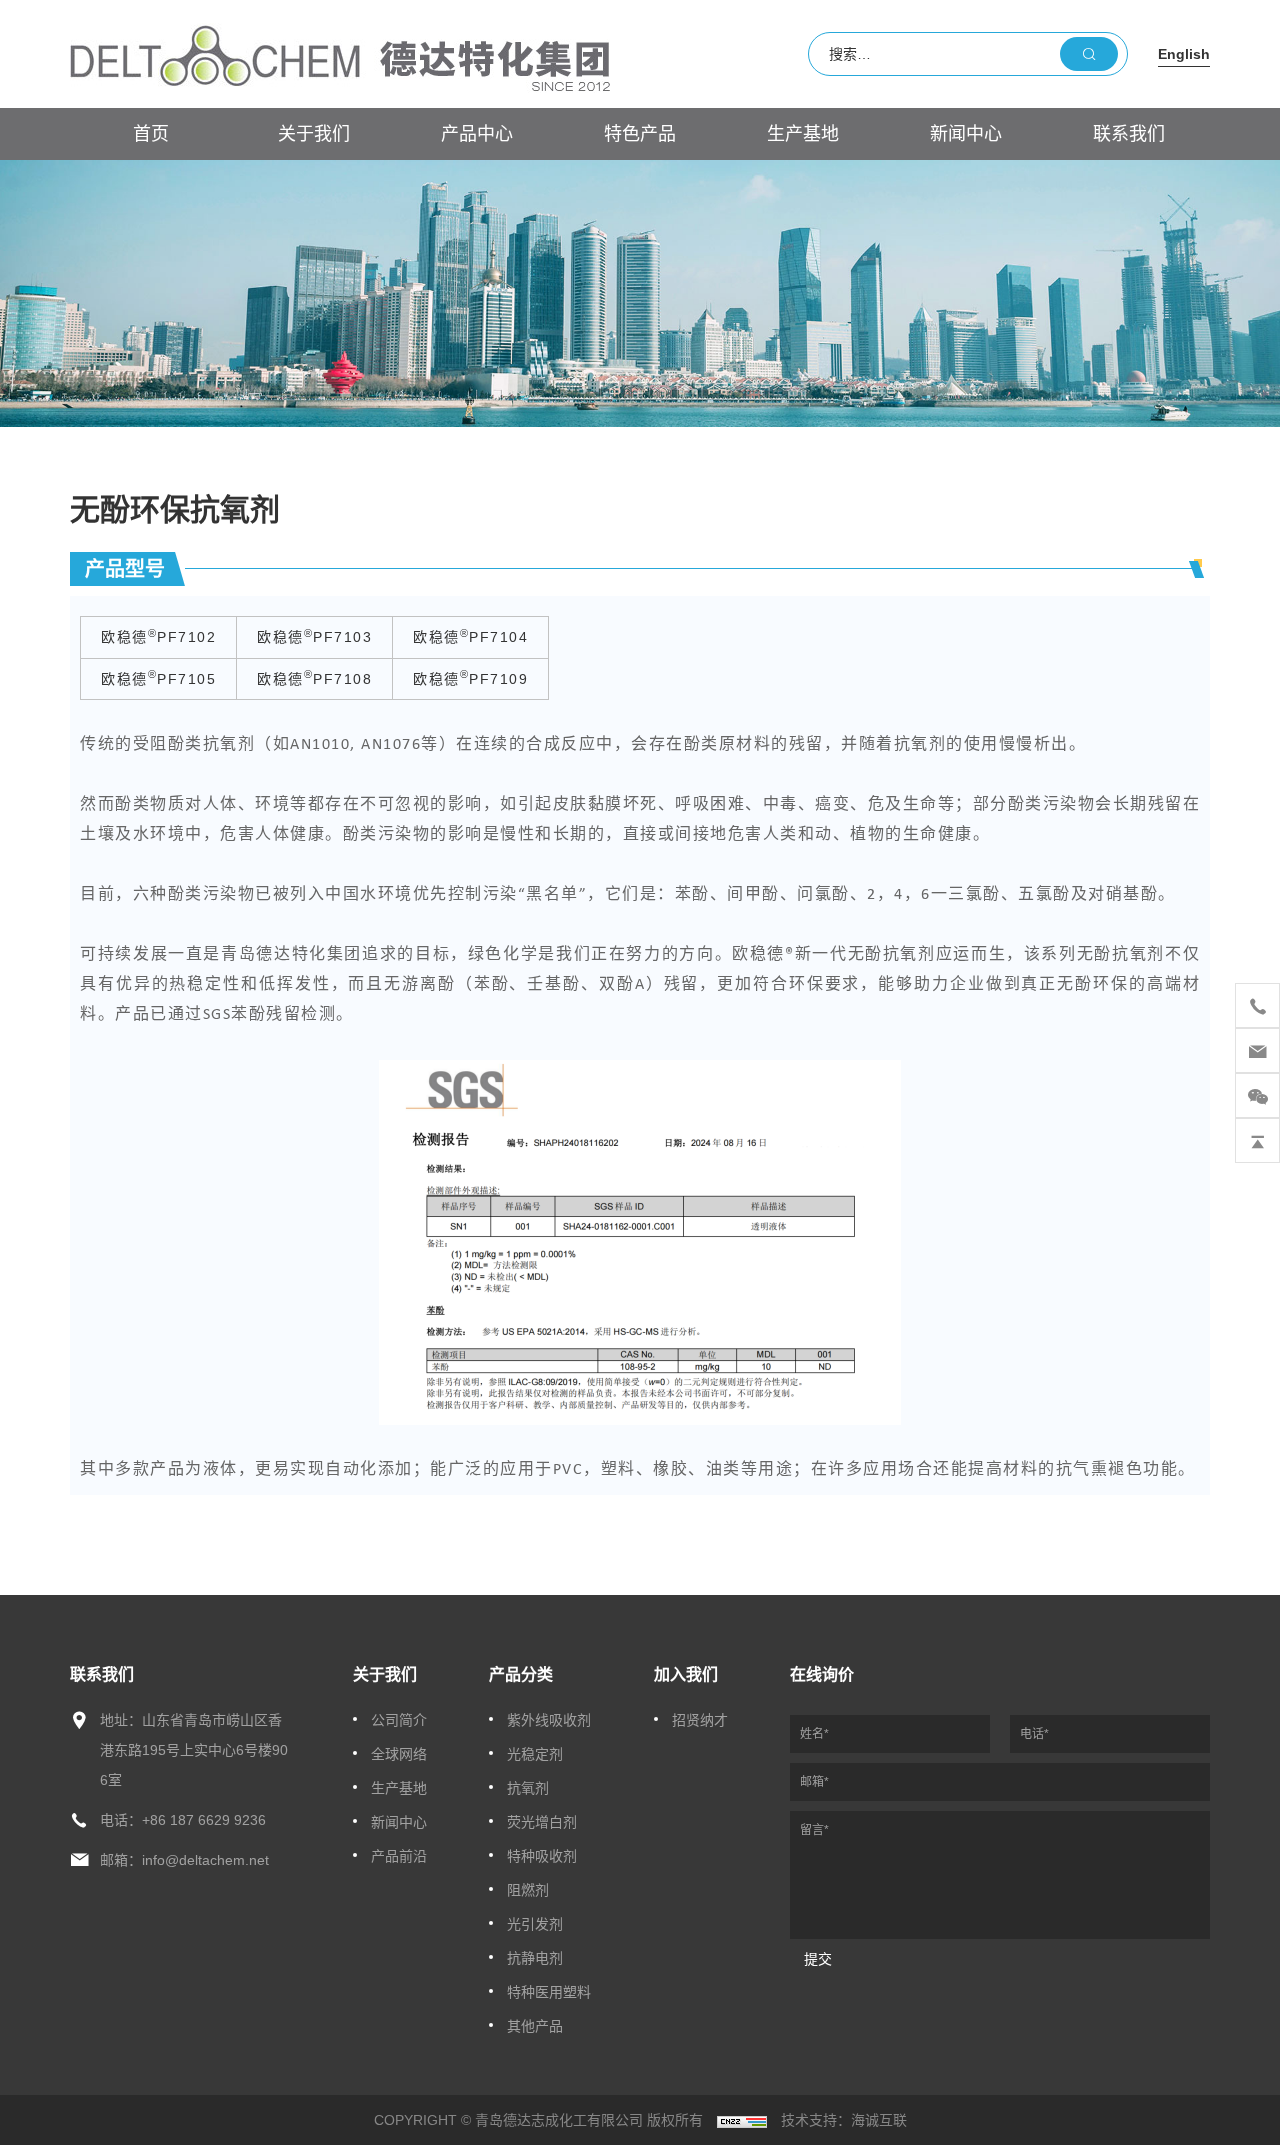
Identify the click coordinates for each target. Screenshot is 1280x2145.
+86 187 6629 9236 (204, 1820)
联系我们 (1129, 134)
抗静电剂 (535, 1958)
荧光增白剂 (542, 1822)
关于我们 (314, 134)
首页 (151, 134)
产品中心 (477, 134)
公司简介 (399, 1720)
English (1184, 54)
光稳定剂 (535, 1754)
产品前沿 (399, 1856)
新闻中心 (966, 134)
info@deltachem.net (205, 1860)
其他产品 (535, 2026)
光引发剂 (535, 1924)
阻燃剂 (528, 1890)
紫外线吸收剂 (549, 1720)
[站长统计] (742, 2120)
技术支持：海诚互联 (844, 2120)
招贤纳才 (700, 1720)
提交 (818, 1959)
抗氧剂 (528, 1788)
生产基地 (803, 134)
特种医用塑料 (549, 1992)
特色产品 (640, 134)
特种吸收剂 (542, 1856)
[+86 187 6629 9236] (1257, 1005)
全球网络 (399, 1754)
